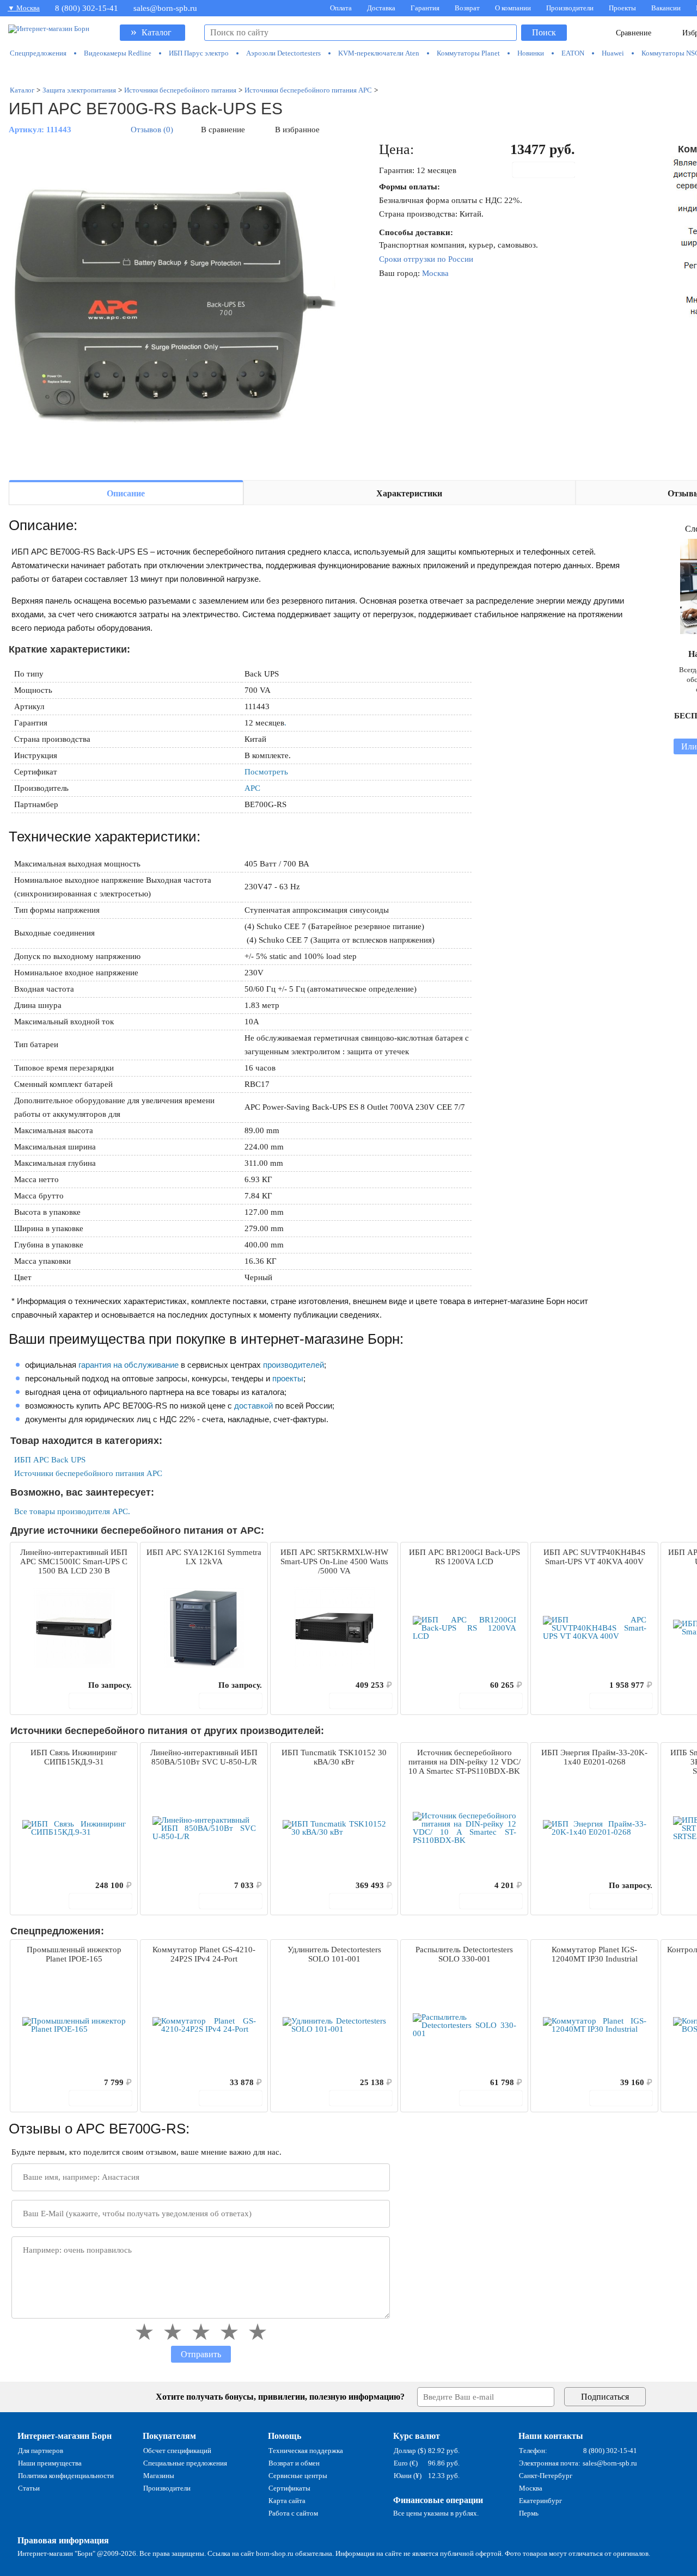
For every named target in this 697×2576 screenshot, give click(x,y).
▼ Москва (24, 8)
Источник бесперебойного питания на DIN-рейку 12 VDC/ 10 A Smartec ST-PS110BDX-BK (464, 1762)
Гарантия (425, 8)
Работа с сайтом (293, 2513)
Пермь (529, 2513)
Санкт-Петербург (546, 2476)
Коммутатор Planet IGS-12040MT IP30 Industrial (595, 1954)
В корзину (549, 170)
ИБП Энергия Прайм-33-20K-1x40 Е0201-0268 (594, 1757)
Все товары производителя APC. (72, 1511)
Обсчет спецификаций (177, 2451)
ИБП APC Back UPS (50, 1460)
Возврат (467, 8)
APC (252, 788)
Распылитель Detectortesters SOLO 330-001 (464, 1954)
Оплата (341, 8)
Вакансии (666, 8)
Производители (570, 8)
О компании (513, 8)
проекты (288, 1378)
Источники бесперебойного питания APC (88, 1473)
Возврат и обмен (294, 2463)
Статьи (29, 2488)
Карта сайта (287, 2501)
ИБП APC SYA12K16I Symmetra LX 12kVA (204, 1557)
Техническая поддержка (306, 2451)
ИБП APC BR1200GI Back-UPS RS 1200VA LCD (464, 1557)
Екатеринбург (540, 2501)
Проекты (622, 8)
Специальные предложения (185, 2463)
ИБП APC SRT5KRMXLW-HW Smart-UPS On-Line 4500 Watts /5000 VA (334, 1561)
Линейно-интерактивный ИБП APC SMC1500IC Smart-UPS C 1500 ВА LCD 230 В (74, 1561)
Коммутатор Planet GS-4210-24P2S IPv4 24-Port (204, 1954)
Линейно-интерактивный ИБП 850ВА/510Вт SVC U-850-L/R (204, 1757)
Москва (435, 273)
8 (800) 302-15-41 (87, 8)
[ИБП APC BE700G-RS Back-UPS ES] (172, 306)
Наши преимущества (50, 2463)
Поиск (544, 32)
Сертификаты (289, 2488)
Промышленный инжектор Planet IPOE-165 (74, 1954)
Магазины (159, 2476)
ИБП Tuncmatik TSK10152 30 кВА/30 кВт (334, 1757)
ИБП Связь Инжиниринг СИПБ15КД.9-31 (74, 1757)
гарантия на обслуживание (129, 1365)
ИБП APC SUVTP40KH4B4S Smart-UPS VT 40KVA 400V (594, 1557)
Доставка (381, 8)
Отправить (201, 2354)
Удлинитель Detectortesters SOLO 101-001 (334, 1954)
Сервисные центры (298, 2476)
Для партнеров (41, 2451)
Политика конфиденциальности (66, 2476)
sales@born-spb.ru (165, 8)
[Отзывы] (38, 1685)
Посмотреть (266, 772)
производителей (294, 1365)
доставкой (253, 1406)
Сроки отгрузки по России (426, 259)
